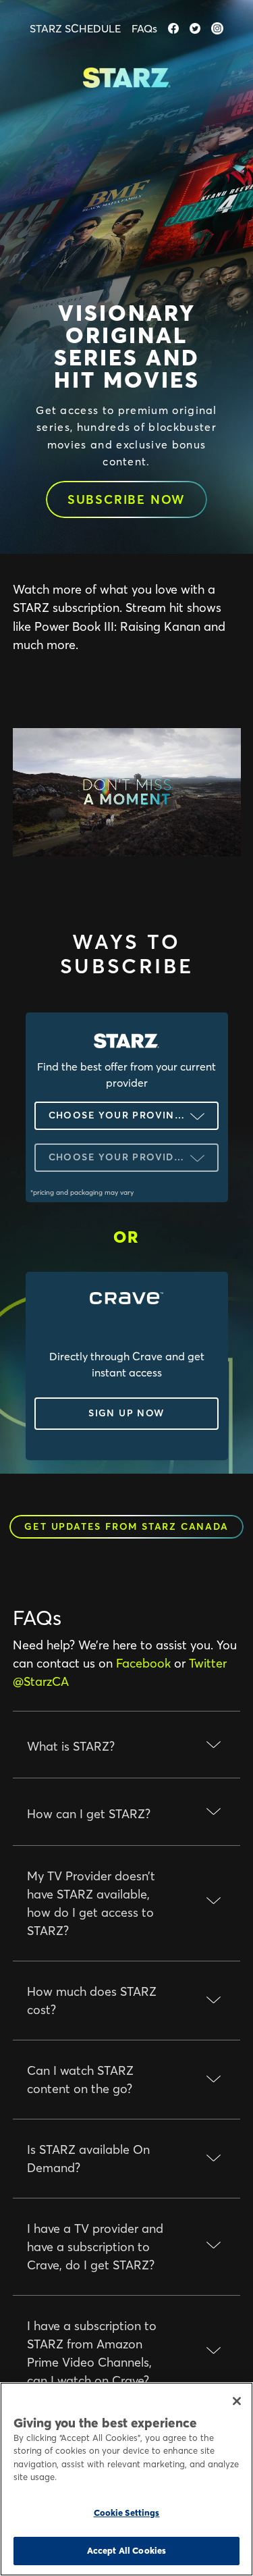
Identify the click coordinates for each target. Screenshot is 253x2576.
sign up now (126, 1413)
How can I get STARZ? (89, 1814)
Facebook (143, 1663)
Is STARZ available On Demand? (88, 2159)
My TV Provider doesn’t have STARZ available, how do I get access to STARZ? (91, 1903)
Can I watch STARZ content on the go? (80, 2080)
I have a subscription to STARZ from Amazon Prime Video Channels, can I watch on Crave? (92, 2353)
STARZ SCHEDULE (75, 28)
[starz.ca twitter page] (195, 28)
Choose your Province (119, 1115)
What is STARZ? (71, 1746)
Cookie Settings (127, 2513)
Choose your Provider (118, 1157)
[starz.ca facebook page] (173, 28)
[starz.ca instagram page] (217, 28)
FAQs (144, 28)
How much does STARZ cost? (92, 2001)
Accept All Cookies (126, 2550)
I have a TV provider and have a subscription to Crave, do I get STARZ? (95, 2247)
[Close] (237, 2401)
